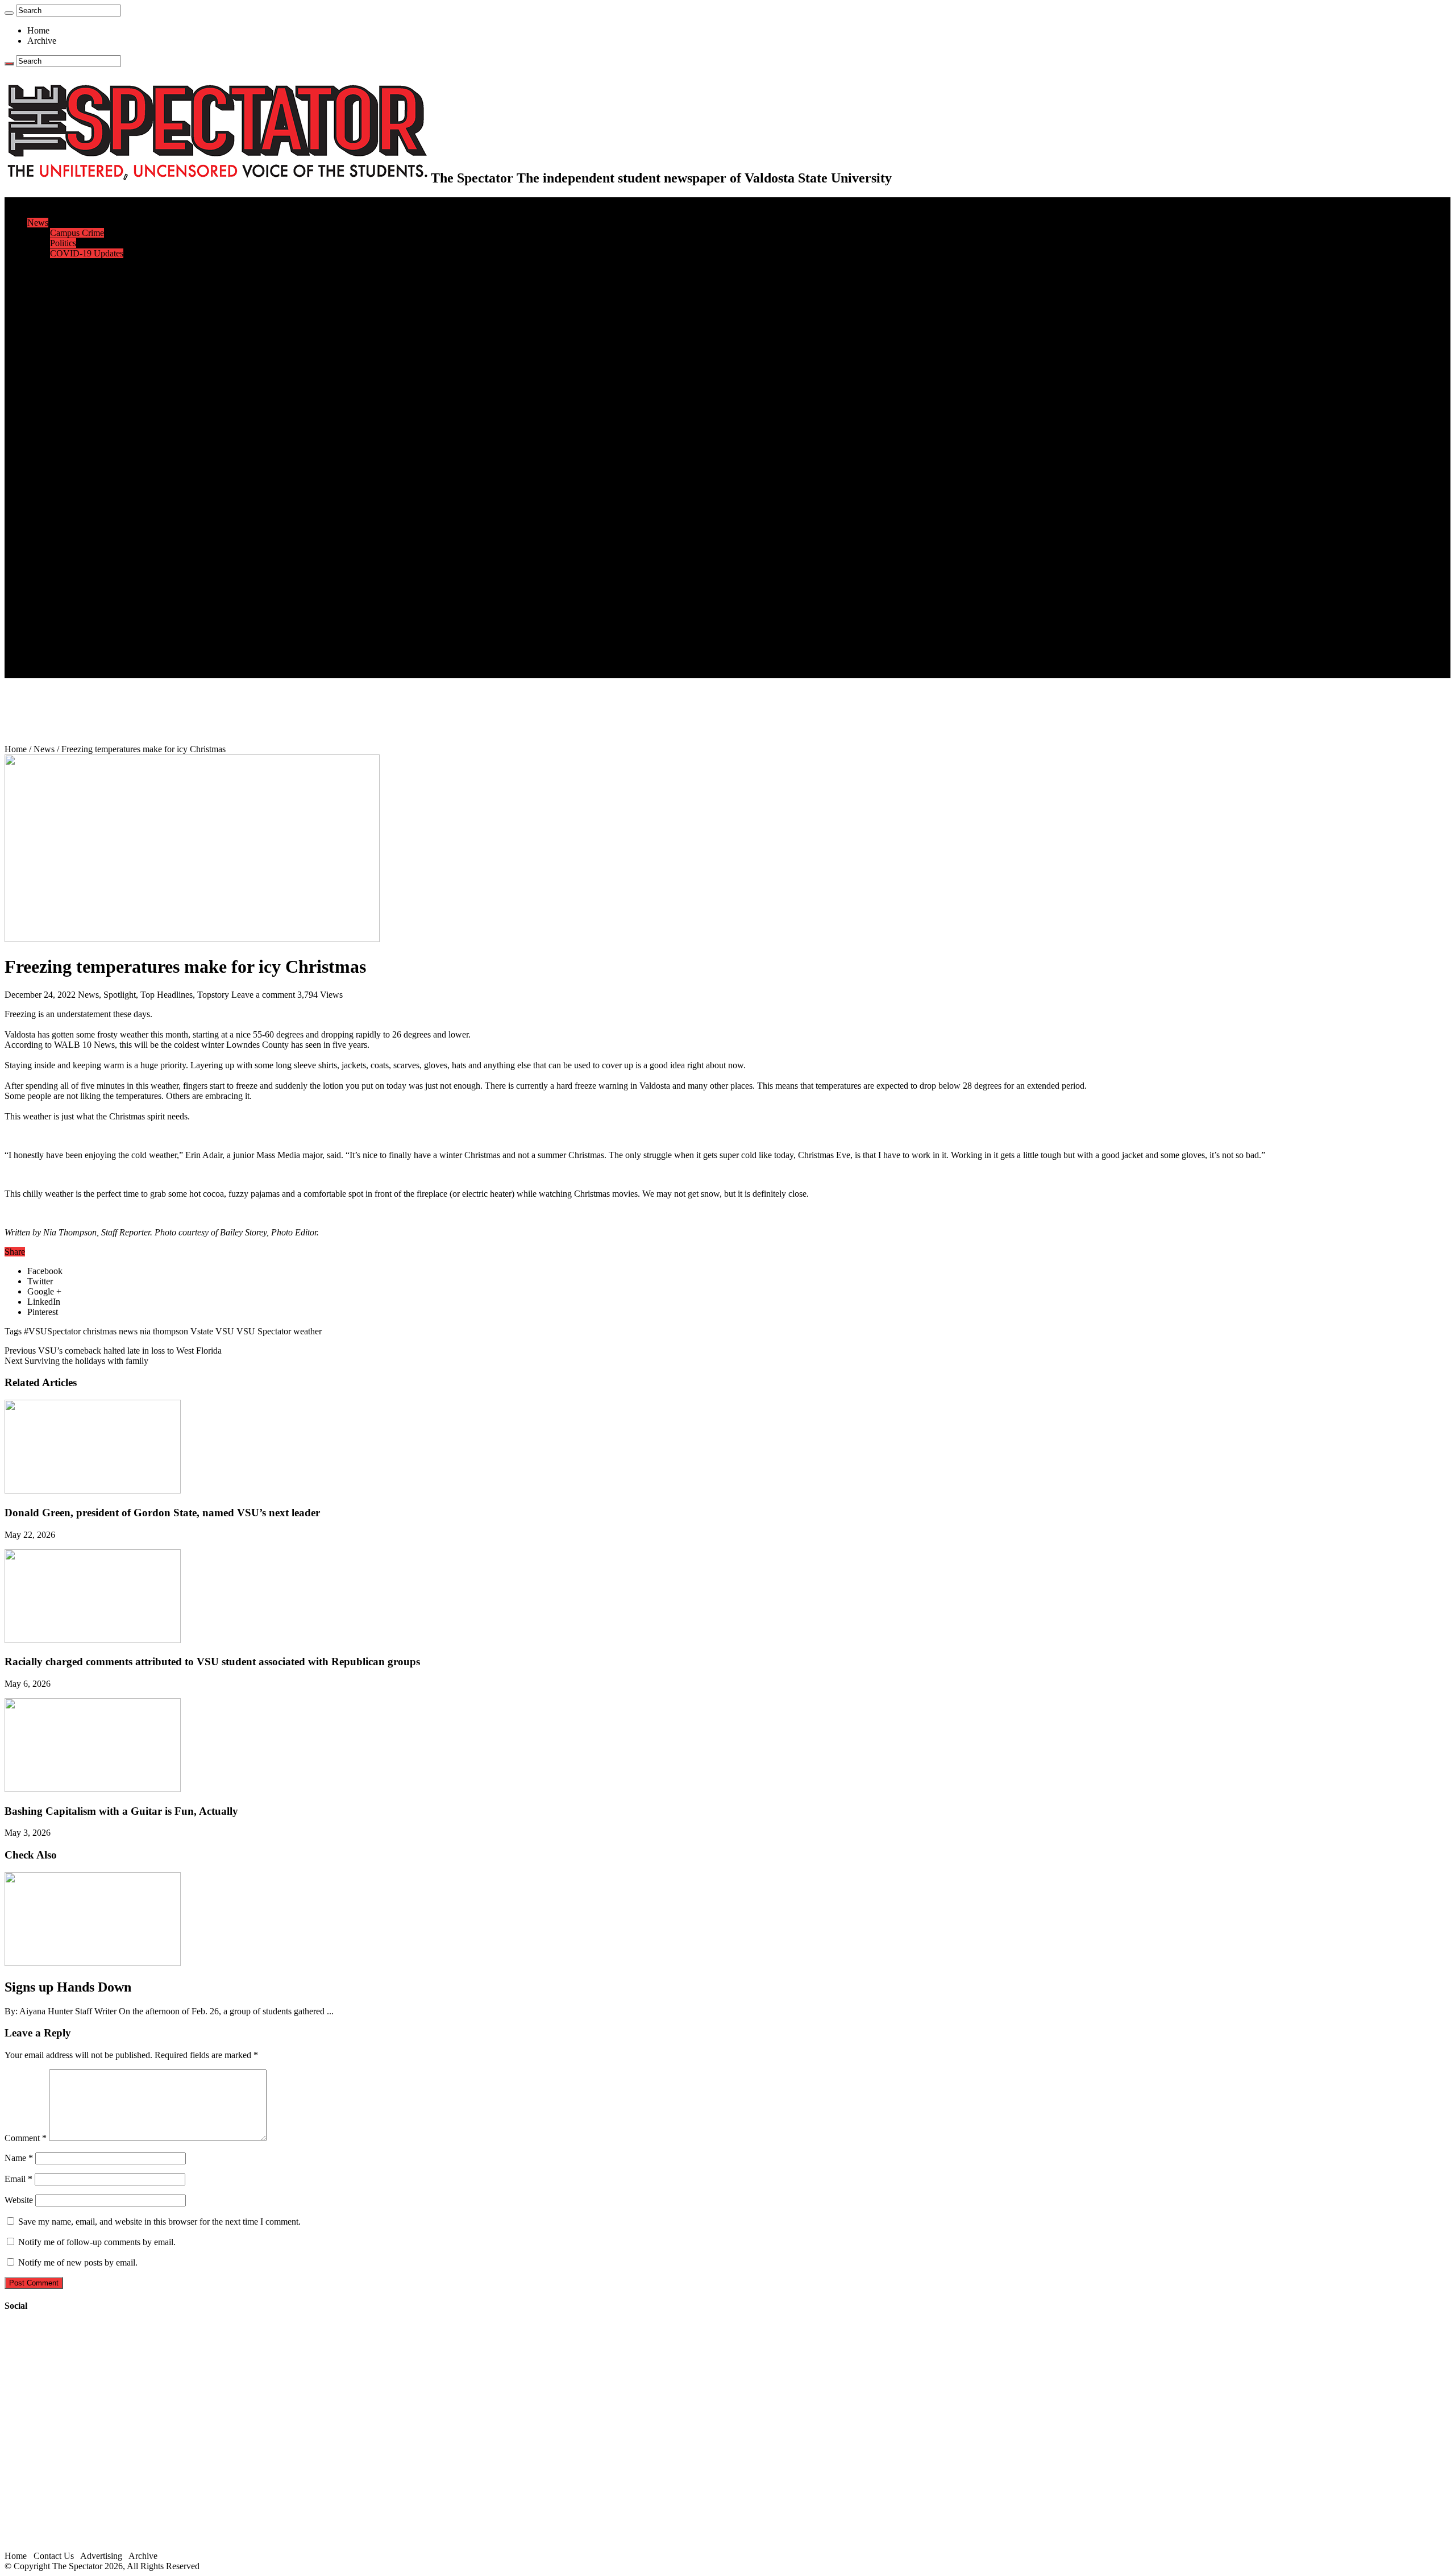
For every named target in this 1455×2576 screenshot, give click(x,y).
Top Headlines (167, 995)
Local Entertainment (86, 540)
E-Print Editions (56, 212)
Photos (40, 571)
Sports (39, 376)
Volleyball (68, 468)
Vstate (202, 1331)
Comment (26, 2138)
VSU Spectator (264, 1331)
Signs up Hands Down (68, 1987)
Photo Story (71, 591)
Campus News (76, 335)
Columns (66, 294)
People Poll (70, 284)
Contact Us (70, 632)
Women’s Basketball (87, 437)
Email (18, 2179)
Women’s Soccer (80, 458)
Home (38, 30)
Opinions (44, 264)
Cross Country (76, 397)
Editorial (65, 274)
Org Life (66, 356)
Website (19, 2200)
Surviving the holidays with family (76, 1361)
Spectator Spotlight (84, 366)
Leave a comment (263, 995)
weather (307, 1331)
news (128, 1331)
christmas (100, 1331)
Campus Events (78, 325)
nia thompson (164, 1331)
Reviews (66, 519)
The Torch (46, 601)
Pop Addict (70, 530)
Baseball (65, 417)
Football (65, 407)
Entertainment (52, 499)
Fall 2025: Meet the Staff (95, 642)
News (38, 223)
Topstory (213, 995)
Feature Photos (77, 581)
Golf (58, 478)
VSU (225, 1331)
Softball (64, 448)
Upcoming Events (60, 611)
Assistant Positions (84, 652)
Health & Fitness (80, 386)
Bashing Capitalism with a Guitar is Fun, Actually (121, 1811)
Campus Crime (77, 233)
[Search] (9, 13)
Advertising (101, 2556)
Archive (42, 41)
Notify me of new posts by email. (78, 2262)
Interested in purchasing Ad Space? (113, 673)
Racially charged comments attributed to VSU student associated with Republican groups (212, 1662)
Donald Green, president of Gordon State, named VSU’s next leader (162, 1513)
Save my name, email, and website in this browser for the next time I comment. (159, 2222)
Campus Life (51, 315)
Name (19, 2158)
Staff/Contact (51, 622)
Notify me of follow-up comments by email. (97, 2242)
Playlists (65, 560)
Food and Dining (81, 345)
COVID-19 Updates (87, 253)
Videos (63, 550)
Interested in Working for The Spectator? (123, 663)
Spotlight (120, 995)
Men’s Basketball (81, 427)
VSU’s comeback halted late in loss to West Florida (113, 1351)
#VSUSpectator (52, 1331)
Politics (63, 243)
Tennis (62, 489)
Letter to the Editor (84, 304)
